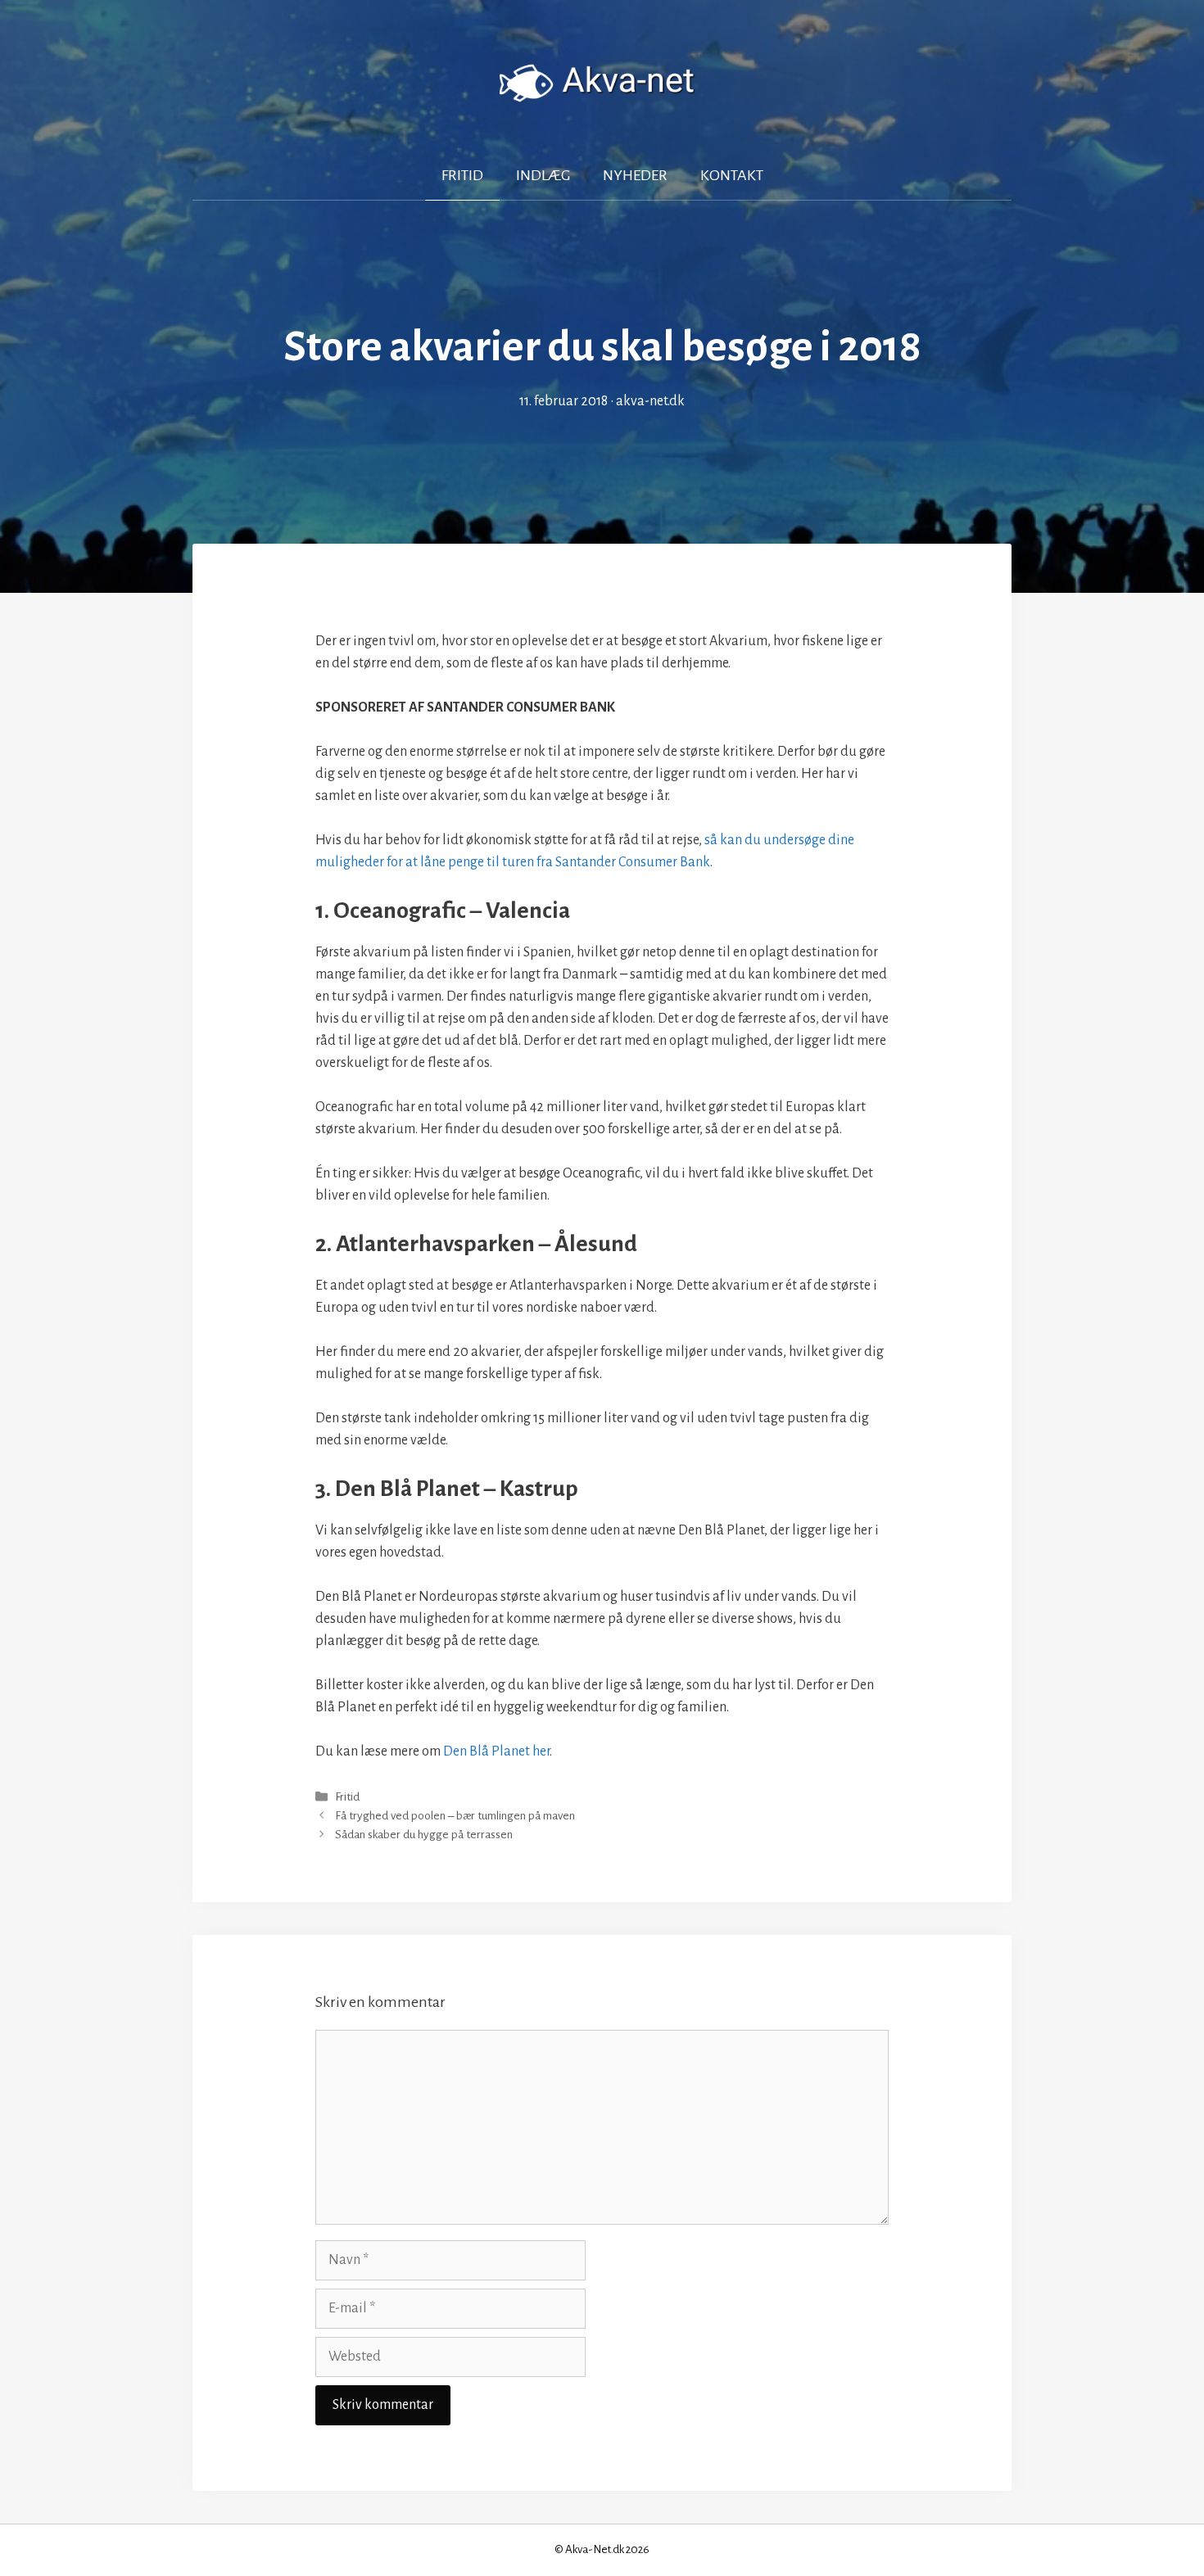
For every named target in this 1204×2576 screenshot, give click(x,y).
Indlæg (543, 175)
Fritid (462, 175)
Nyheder (635, 175)
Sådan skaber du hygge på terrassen (424, 1835)
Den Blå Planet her (496, 1751)
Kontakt (732, 175)
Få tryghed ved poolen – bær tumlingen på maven (455, 1816)
